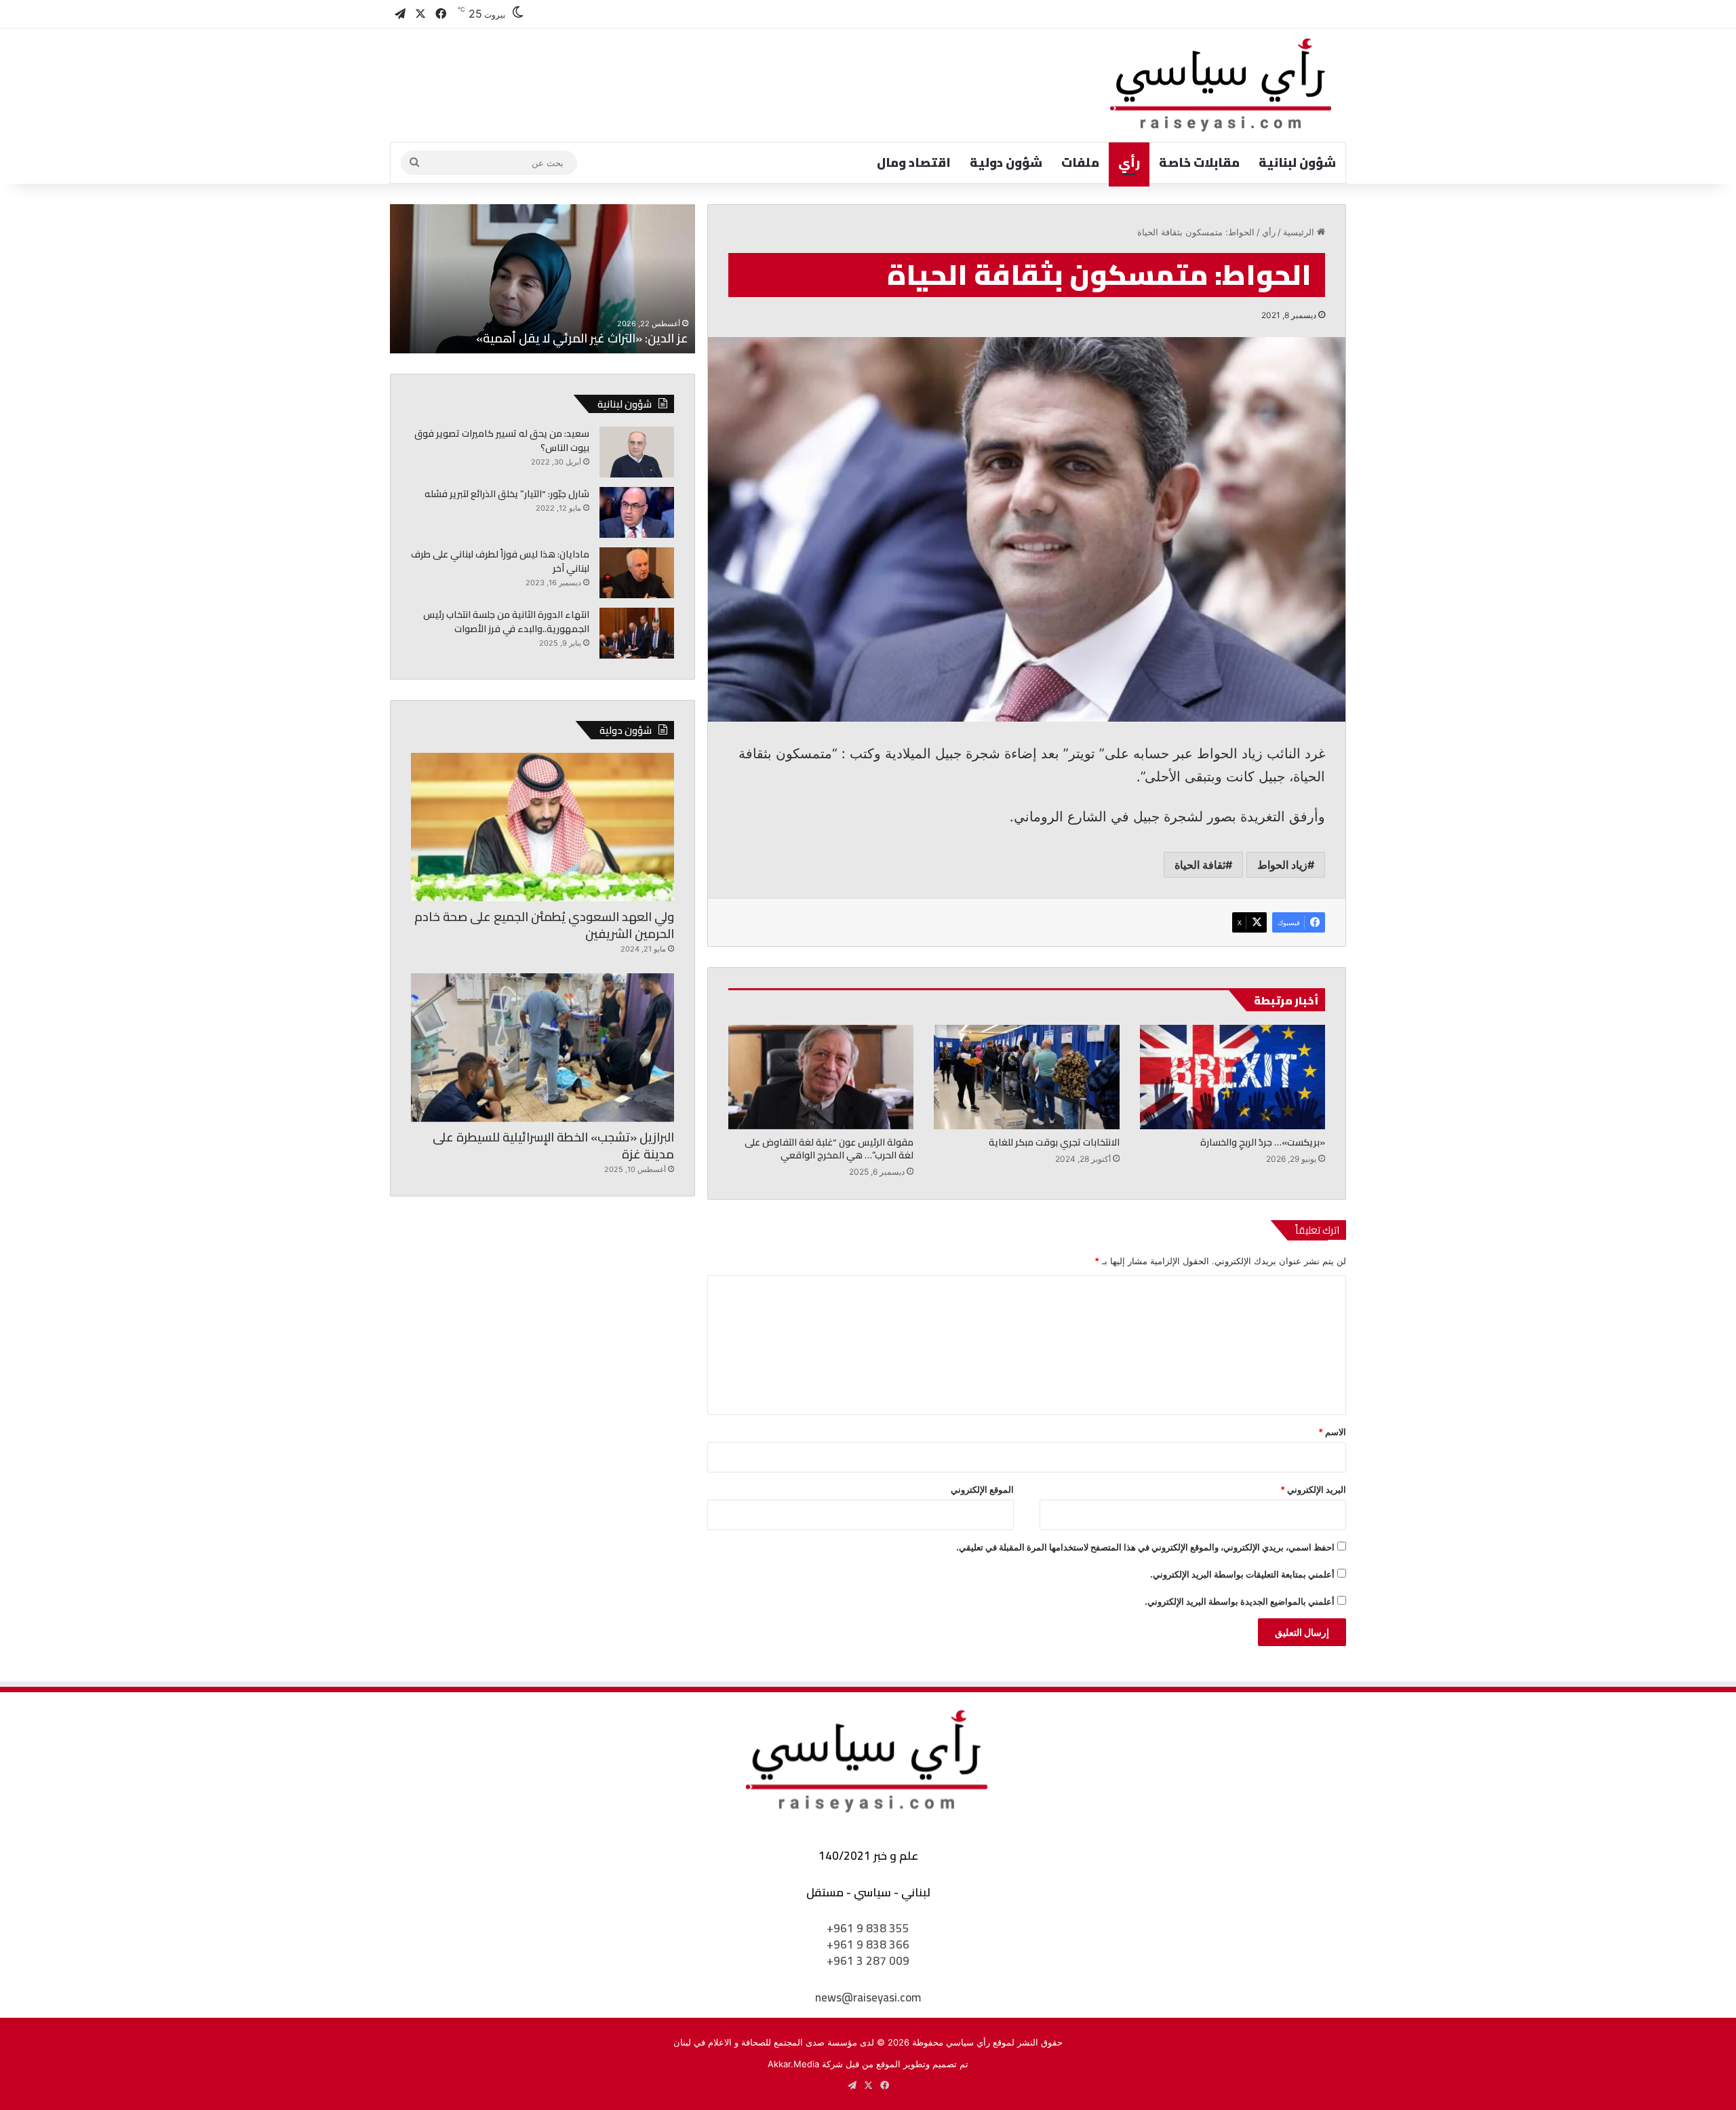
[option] (542, 279)
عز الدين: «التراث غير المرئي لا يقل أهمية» (582, 338)
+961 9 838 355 (868, 1928)
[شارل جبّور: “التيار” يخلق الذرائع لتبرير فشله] (637, 512)
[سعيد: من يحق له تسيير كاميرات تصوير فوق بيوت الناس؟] (637, 452)
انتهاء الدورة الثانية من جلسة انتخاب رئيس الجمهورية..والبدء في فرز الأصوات (506, 622)
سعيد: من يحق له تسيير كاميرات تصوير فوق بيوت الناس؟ (502, 441)
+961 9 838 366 (868, 1945)
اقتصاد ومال (914, 162)
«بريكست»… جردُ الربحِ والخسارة (1263, 1142)
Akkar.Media (793, 2064)
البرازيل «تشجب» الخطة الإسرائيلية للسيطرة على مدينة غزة (553, 1146)
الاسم (1332, 1432)
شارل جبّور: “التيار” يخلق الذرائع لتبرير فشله (507, 494)
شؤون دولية (1006, 162)
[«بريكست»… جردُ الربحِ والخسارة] (1232, 1077)
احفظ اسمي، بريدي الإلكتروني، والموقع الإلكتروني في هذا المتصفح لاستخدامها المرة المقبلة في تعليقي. (1145, 1547)
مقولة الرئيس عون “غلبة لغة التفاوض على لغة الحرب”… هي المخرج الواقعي (829, 1149)
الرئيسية (1300, 232)
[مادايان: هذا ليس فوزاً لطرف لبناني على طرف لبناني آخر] (637, 573)
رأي (1129, 162)
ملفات (1080, 162)
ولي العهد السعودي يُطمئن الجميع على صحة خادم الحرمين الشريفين (544, 925)
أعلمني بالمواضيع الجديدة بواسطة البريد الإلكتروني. (1240, 1601)
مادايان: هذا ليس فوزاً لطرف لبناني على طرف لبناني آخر (500, 561)
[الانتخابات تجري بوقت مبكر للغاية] (1026, 1077)
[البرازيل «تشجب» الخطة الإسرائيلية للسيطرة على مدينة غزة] (542, 1048)
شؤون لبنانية (1297, 162)
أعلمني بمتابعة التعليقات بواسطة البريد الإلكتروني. (1242, 1574)
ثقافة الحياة (1200, 865)
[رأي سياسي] (1222, 85)
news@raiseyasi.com (868, 1997)
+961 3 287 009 (868, 1961)
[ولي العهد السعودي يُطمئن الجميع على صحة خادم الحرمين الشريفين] (542, 827)
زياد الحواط (1282, 865)
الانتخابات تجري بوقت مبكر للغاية (1054, 1142)
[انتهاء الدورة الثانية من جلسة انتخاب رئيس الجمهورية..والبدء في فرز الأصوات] (637, 633)
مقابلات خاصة (1199, 162)
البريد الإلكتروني (1313, 1489)
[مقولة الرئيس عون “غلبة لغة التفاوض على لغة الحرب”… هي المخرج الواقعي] (821, 1077)
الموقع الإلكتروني (982, 1489)
